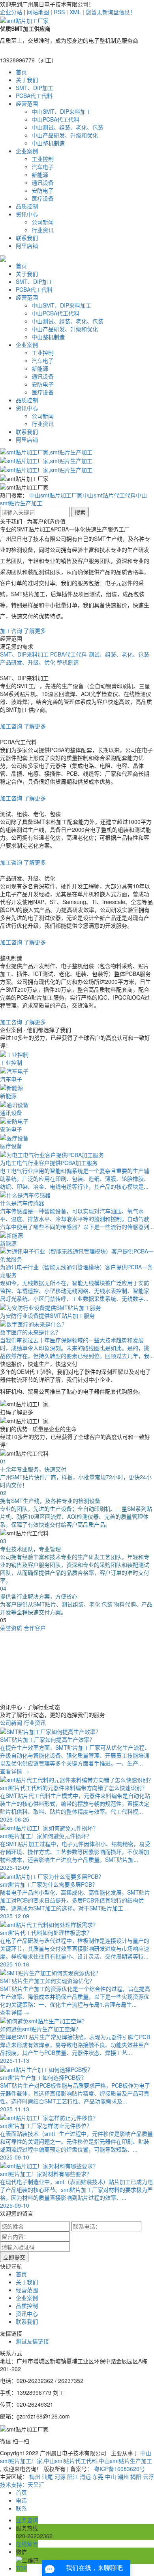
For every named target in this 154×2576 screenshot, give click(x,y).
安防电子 (43, 190)
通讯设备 (43, 182)
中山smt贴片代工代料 (109, 495)
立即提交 (14, 2257)
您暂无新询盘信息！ (111, 12)
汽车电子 (43, 167)
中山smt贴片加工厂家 (56, 495)
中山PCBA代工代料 (55, 119)
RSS (59, 12)
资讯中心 (27, 214)
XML (75, 12)
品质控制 (27, 206)
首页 (21, 72)
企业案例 (27, 151)
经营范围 (27, 103)
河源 (60, 2477)
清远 (85, 2477)
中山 (111, 2477)
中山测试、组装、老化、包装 (68, 127)
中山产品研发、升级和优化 (65, 135)
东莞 (98, 2477)
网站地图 (38, 12)
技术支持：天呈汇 (22, 2484)
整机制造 (68, 662)
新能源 (40, 174)
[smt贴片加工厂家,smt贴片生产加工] (46, 451)
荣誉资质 (11, 1628)
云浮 (148, 2477)
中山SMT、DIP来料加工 (61, 111)
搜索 (80, 512)
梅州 (35, 2477)
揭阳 (136, 2477)
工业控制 (43, 159)
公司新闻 (43, 222)
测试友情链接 (32, 2341)
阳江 (73, 2477)
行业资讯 (43, 230)
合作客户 (35, 1628)
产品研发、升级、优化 (28, 662)
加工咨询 (11, 630)
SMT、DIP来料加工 (24, 654)
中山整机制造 (48, 143)
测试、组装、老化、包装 (119, 654)
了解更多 (35, 630)
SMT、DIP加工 (35, 88)
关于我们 (27, 80)
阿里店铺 (27, 246)
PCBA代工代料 (34, 96)
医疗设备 (43, 198)
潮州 (123, 2477)
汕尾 (47, 2477)
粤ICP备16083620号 (119, 2469)
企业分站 (11, 12)
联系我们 (27, 238)
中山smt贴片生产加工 (125, 2461)
